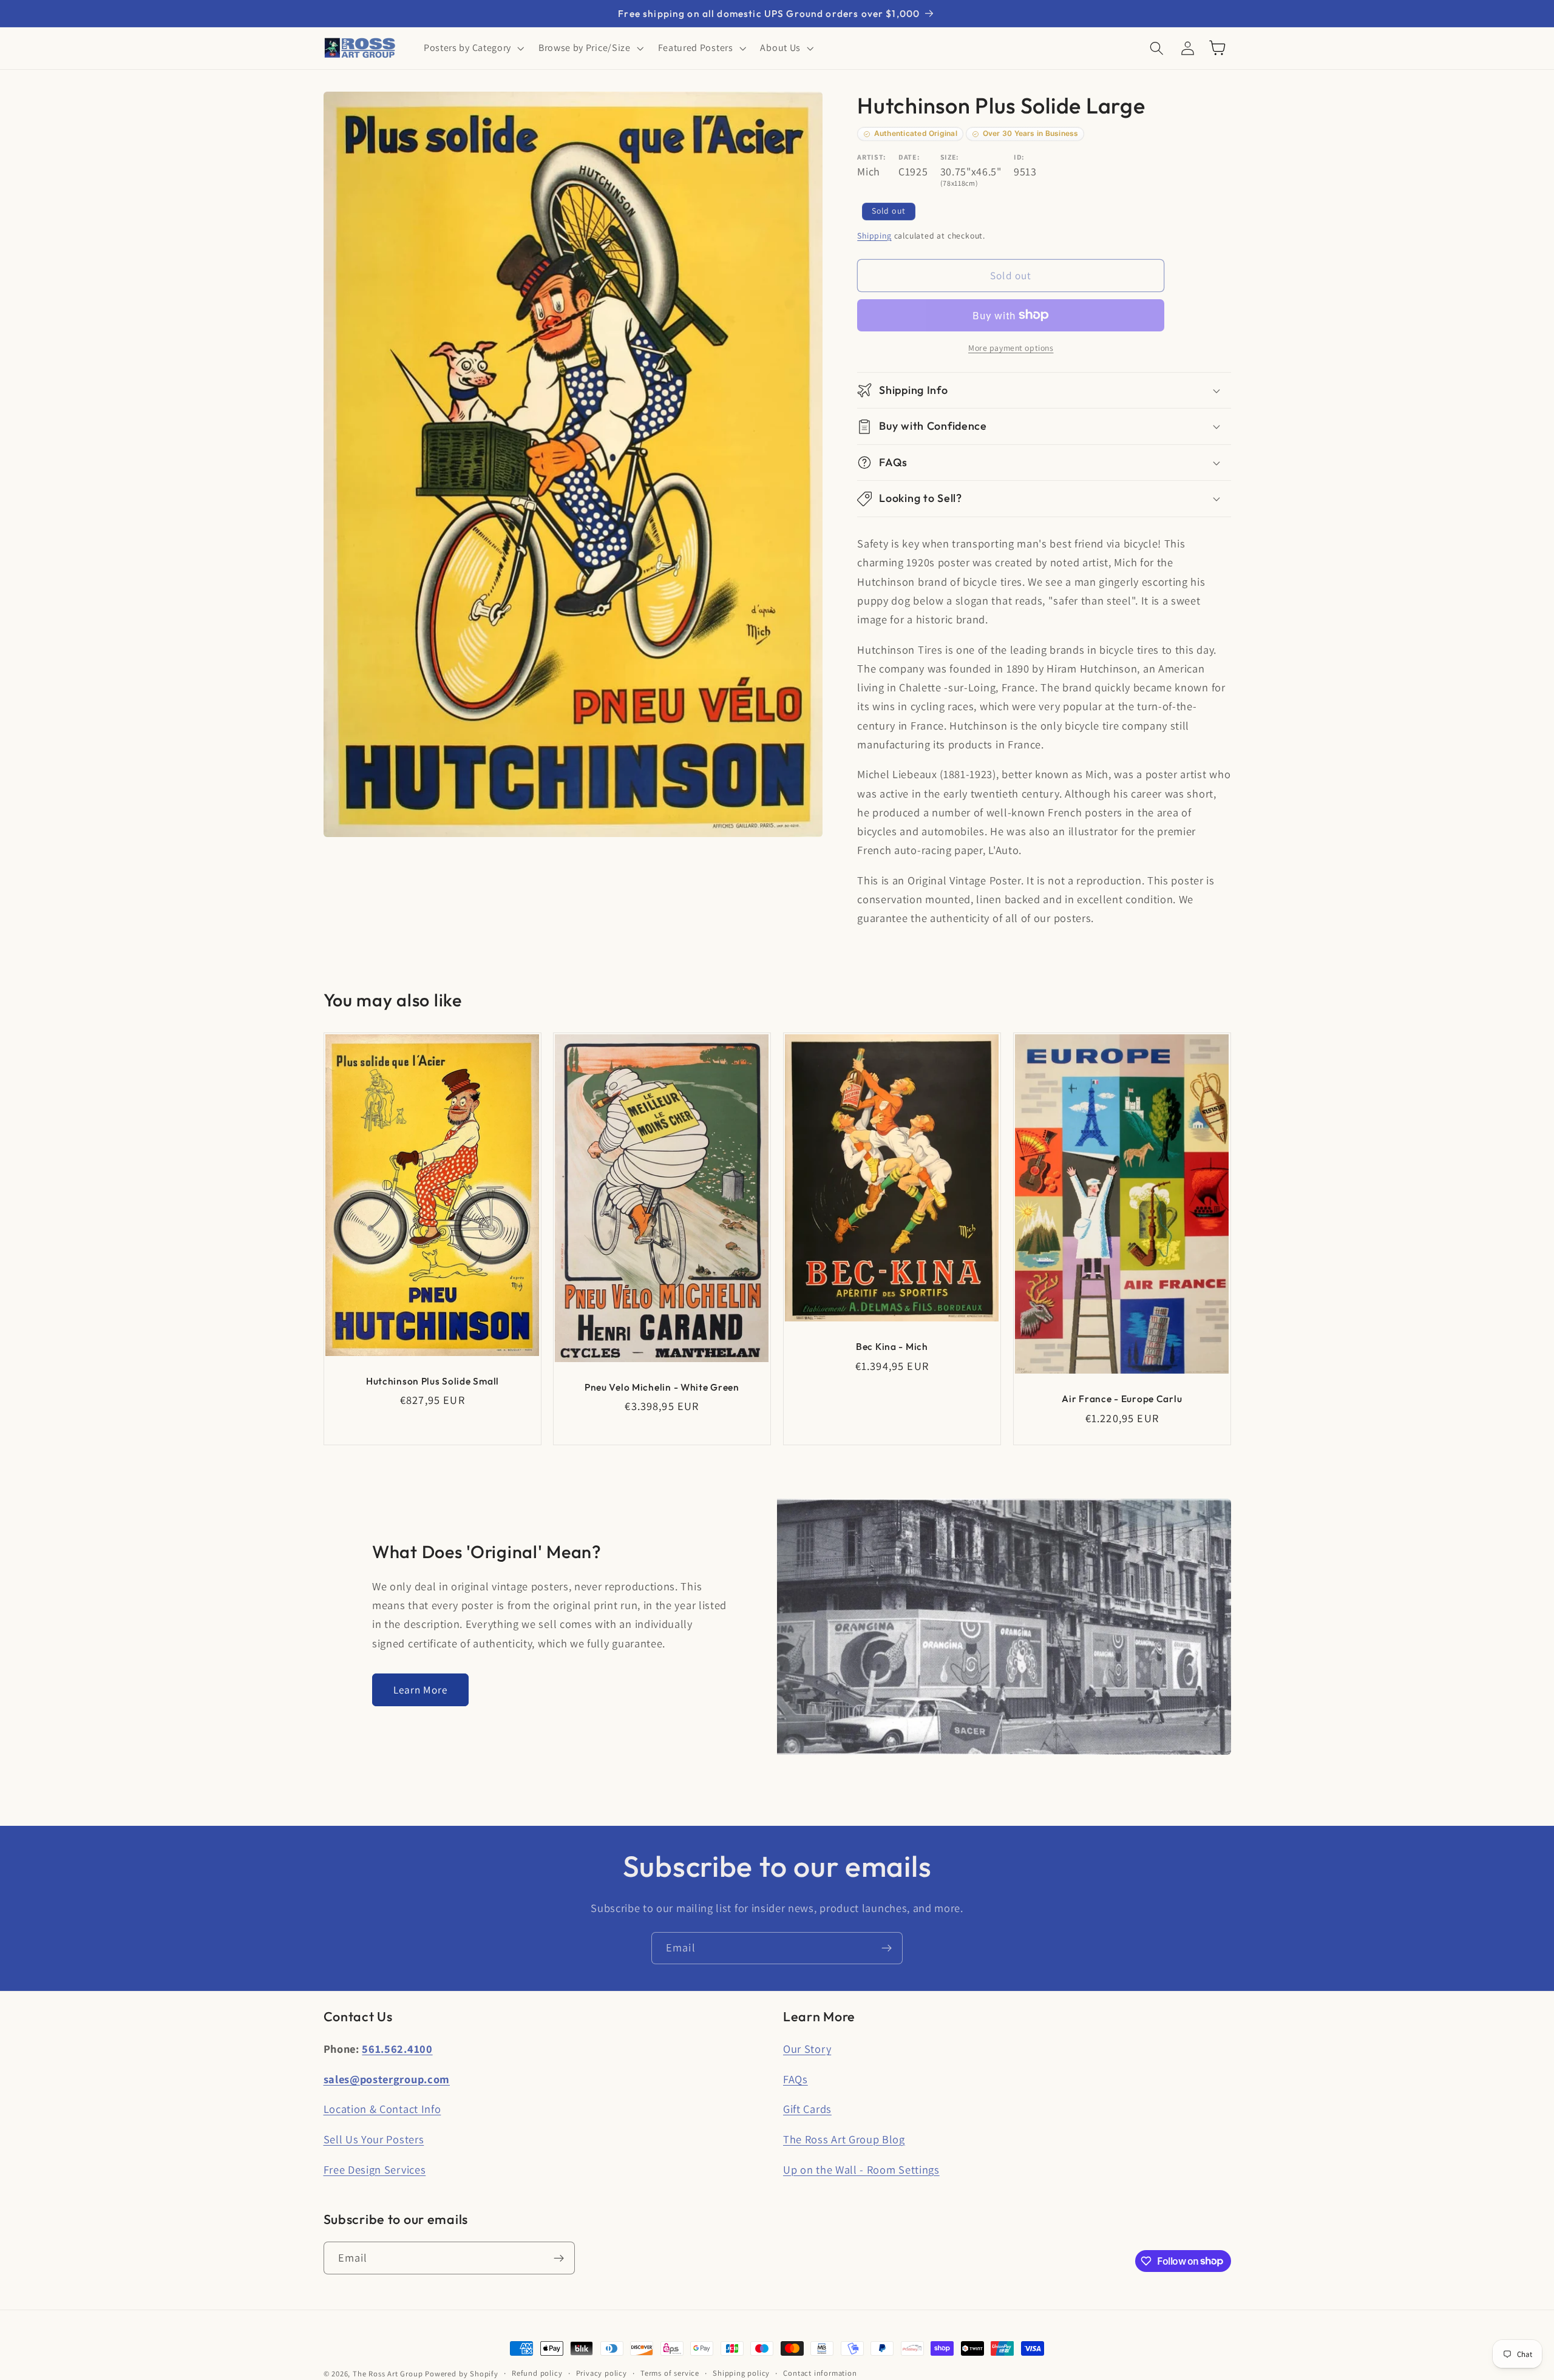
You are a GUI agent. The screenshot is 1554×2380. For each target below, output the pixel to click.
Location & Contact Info (382, 2109)
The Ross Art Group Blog (844, 2139)
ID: (1019, 157)
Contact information (820, 2373)
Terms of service (670, 2373)
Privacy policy (602, 2373)
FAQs (796, 2079)
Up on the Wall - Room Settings (861, 2169)
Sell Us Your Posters (374, 2139)
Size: (950, 157)
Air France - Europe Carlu (1122, 1399)
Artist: (872, 157)
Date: (909, 157)
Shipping (874, 236)
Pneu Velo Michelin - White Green (662, 1387)
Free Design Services (375, 2169)
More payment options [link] (1011, 348)
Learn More (421, 1690)
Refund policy (537, 2373)
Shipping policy (741, 2373)
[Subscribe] (887, 1948)
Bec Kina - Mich (892, 1346)
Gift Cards (807, 2109)
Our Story (807, 2049)
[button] (473, 48)
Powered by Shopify (462, 2374)
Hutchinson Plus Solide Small (432, 1381)
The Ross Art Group (388, 2374)
